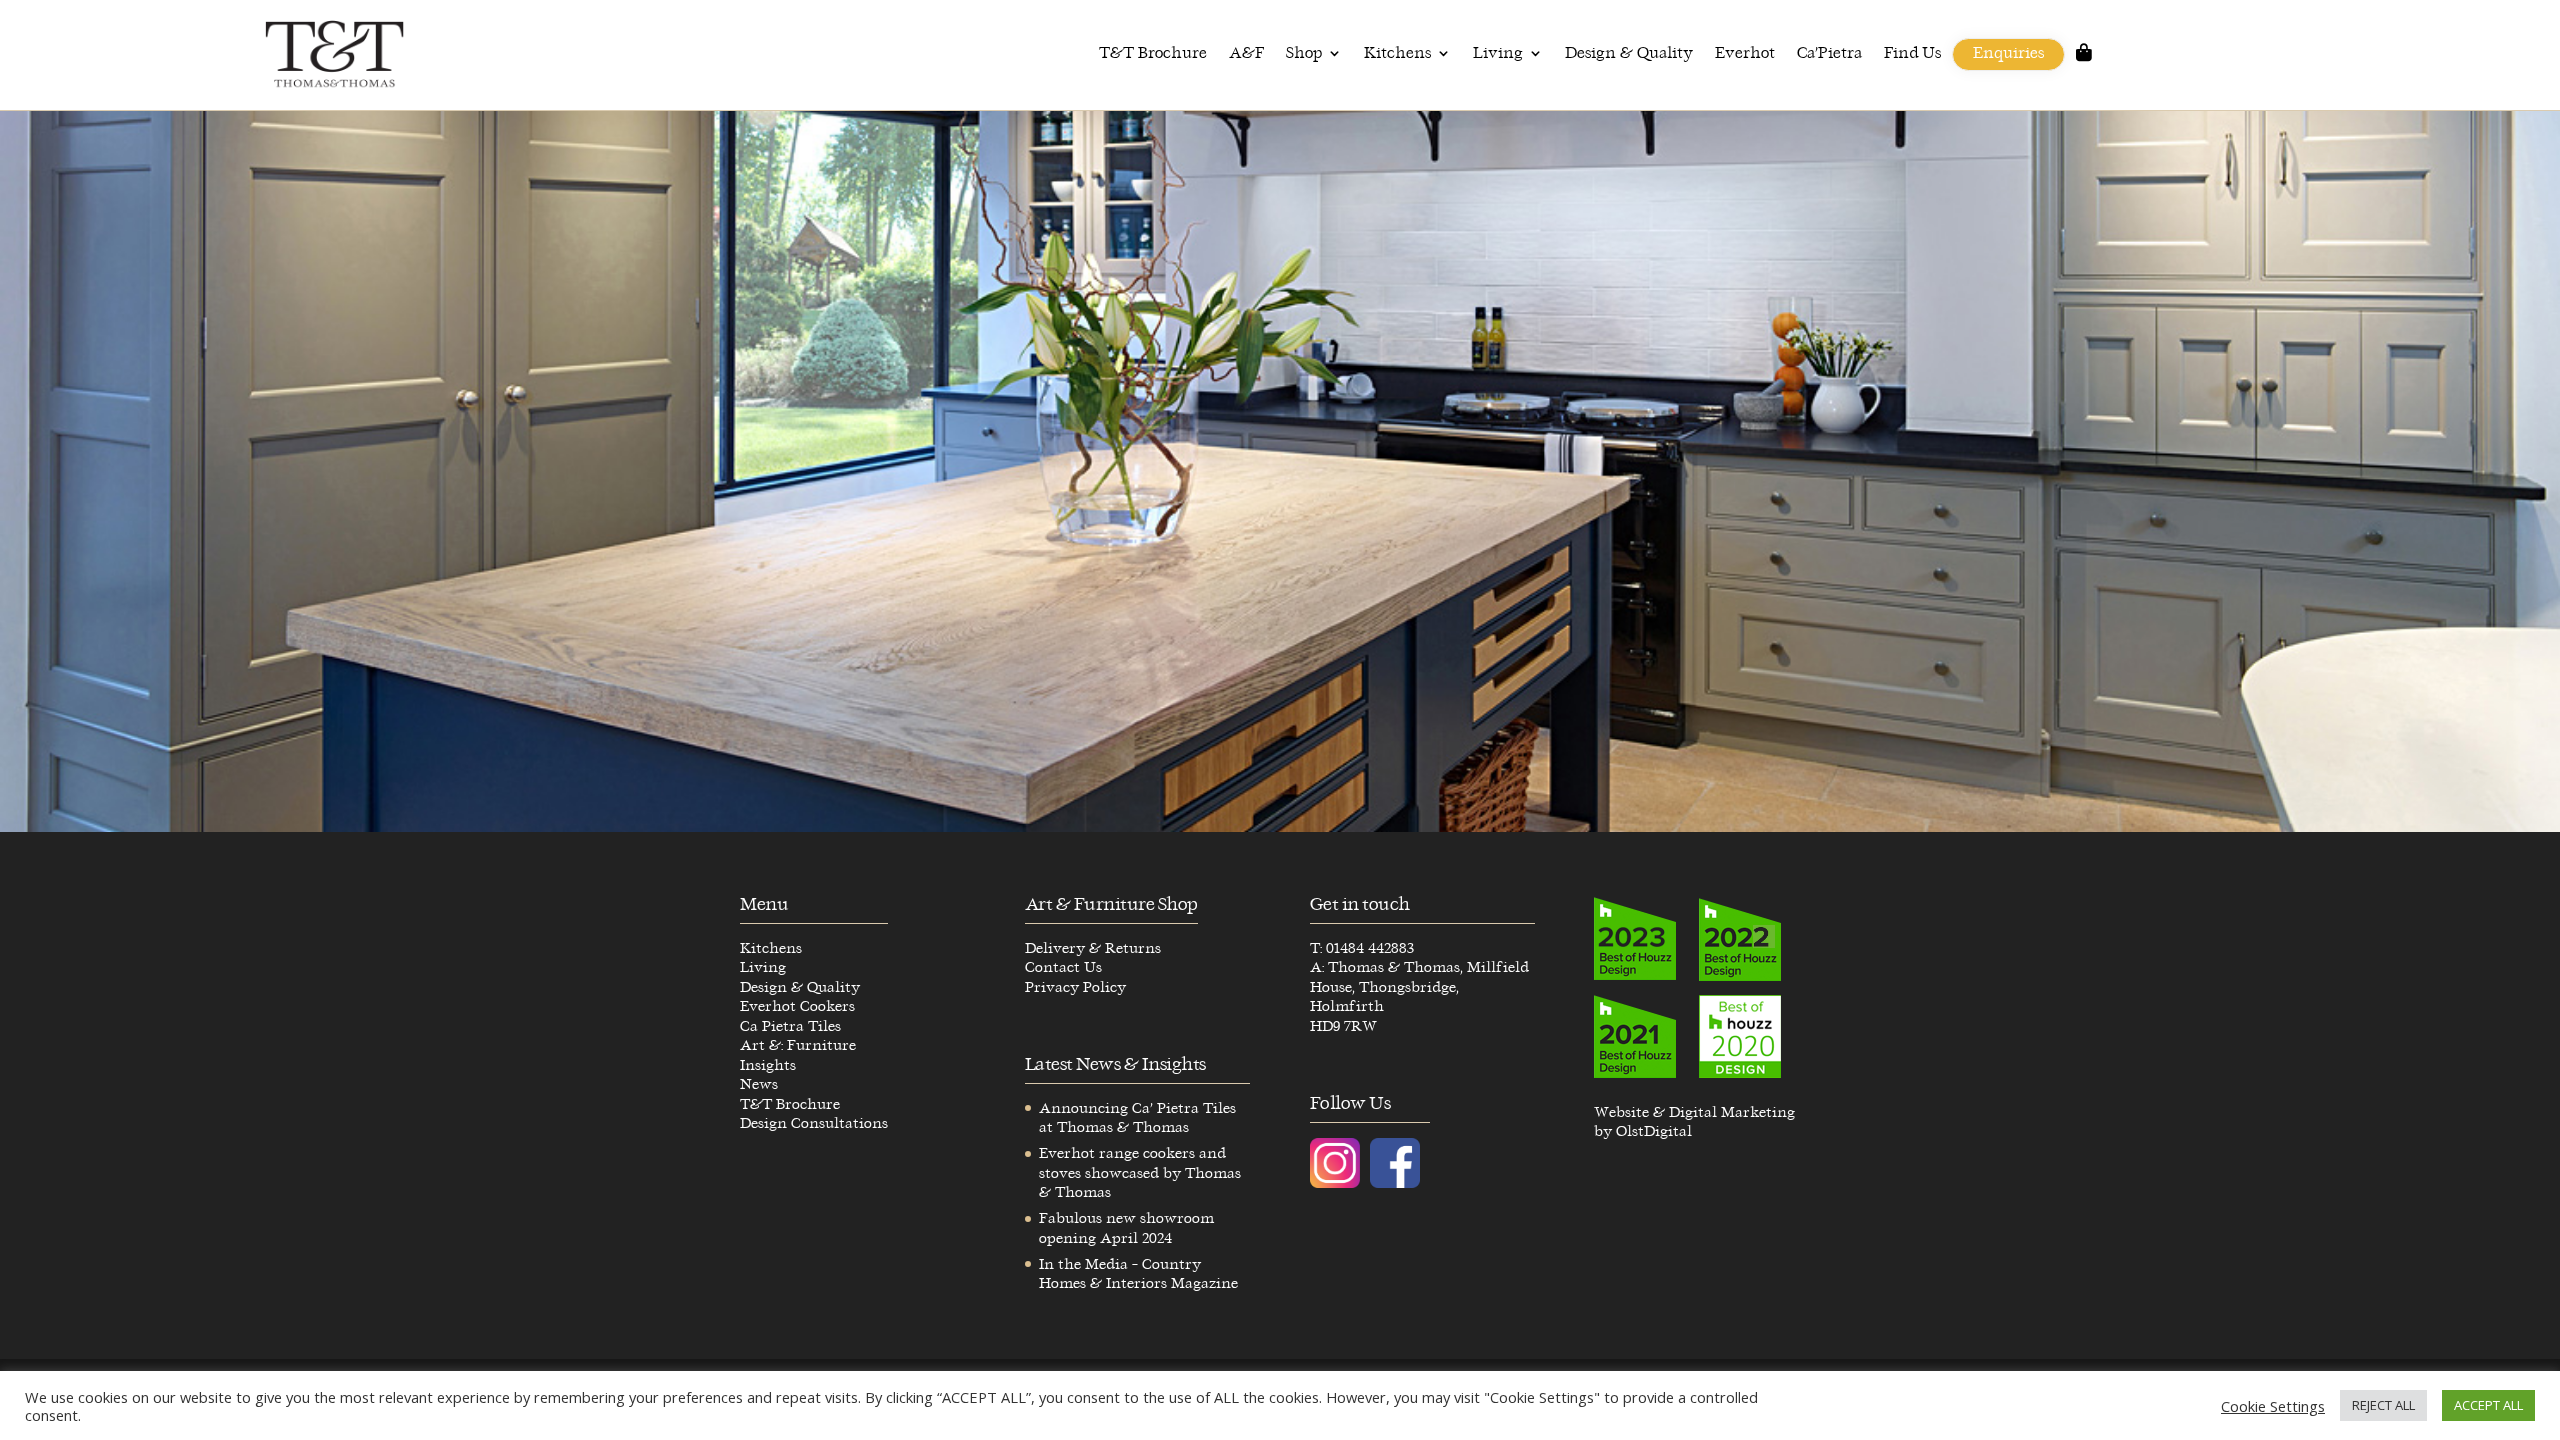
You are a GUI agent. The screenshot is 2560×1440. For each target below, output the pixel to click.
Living (1498, 54)
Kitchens (1397, 54)
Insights (768, 1065)
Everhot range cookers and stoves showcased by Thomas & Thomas (1140, 1173)
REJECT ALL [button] (2383, 1405)
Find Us (1912, 54)
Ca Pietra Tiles (790, 1026)
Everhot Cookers (797, 1006)
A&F (1246, 54)
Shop (1304, 54)
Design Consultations (814, 1123)
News (759, 1084)
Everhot (1745, 54)
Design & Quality (1629, 54)
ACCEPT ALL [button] (2488, 1405)
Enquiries (2008, 54)
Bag (2084, 58)
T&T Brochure (1153, 54)
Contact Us (1063, 967)
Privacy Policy (1075, 987)
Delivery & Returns (1093, 948)
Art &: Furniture (798, 1045)
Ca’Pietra (1829, 54)
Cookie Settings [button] (2273, 1406)
